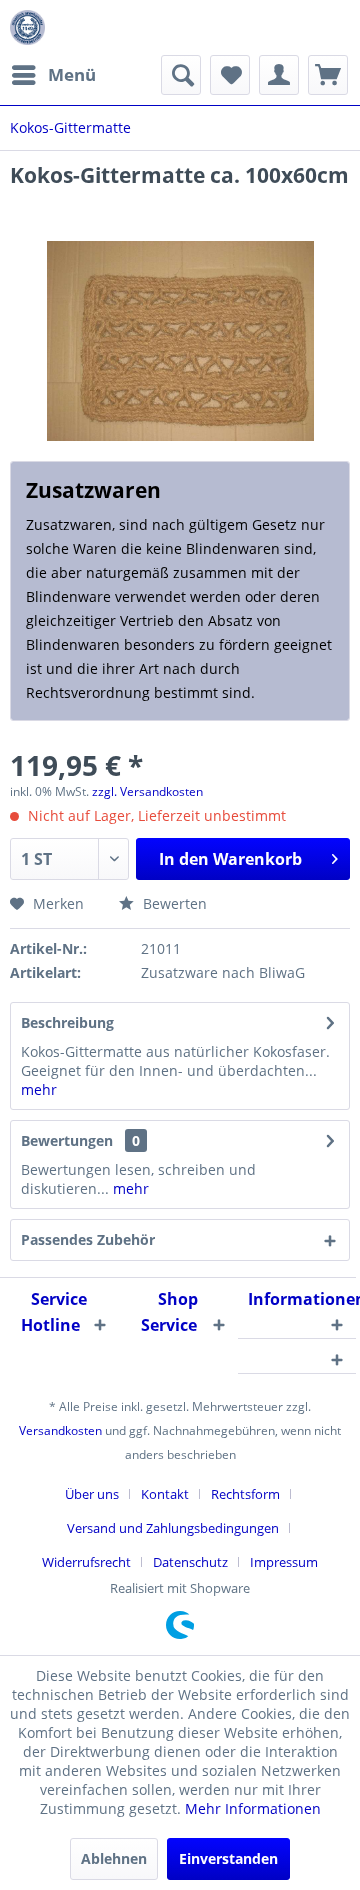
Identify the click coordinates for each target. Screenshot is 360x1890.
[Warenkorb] (328, 75)
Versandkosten (60, 1430)
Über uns (92, 1494)
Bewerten (173, 903)
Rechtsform (245, 1494)
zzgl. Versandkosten (147, 791)
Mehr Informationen (253, 1808)
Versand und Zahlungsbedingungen (173, 1528)
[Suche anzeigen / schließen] (181, 75)
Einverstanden (228, 1858)
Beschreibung (67, 1022)
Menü (72, 74)
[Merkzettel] (230, 75)
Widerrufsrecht (86, 1562)
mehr (39, 1089)
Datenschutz (190, 1562)
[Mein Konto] (279, 75)
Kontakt (165, 1494)
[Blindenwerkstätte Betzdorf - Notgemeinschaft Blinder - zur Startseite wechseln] (27, 27)
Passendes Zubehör (88, 1239)
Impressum (284, 1562)
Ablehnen (114, 1858)
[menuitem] (53, 75)
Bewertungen (67, 1140)
